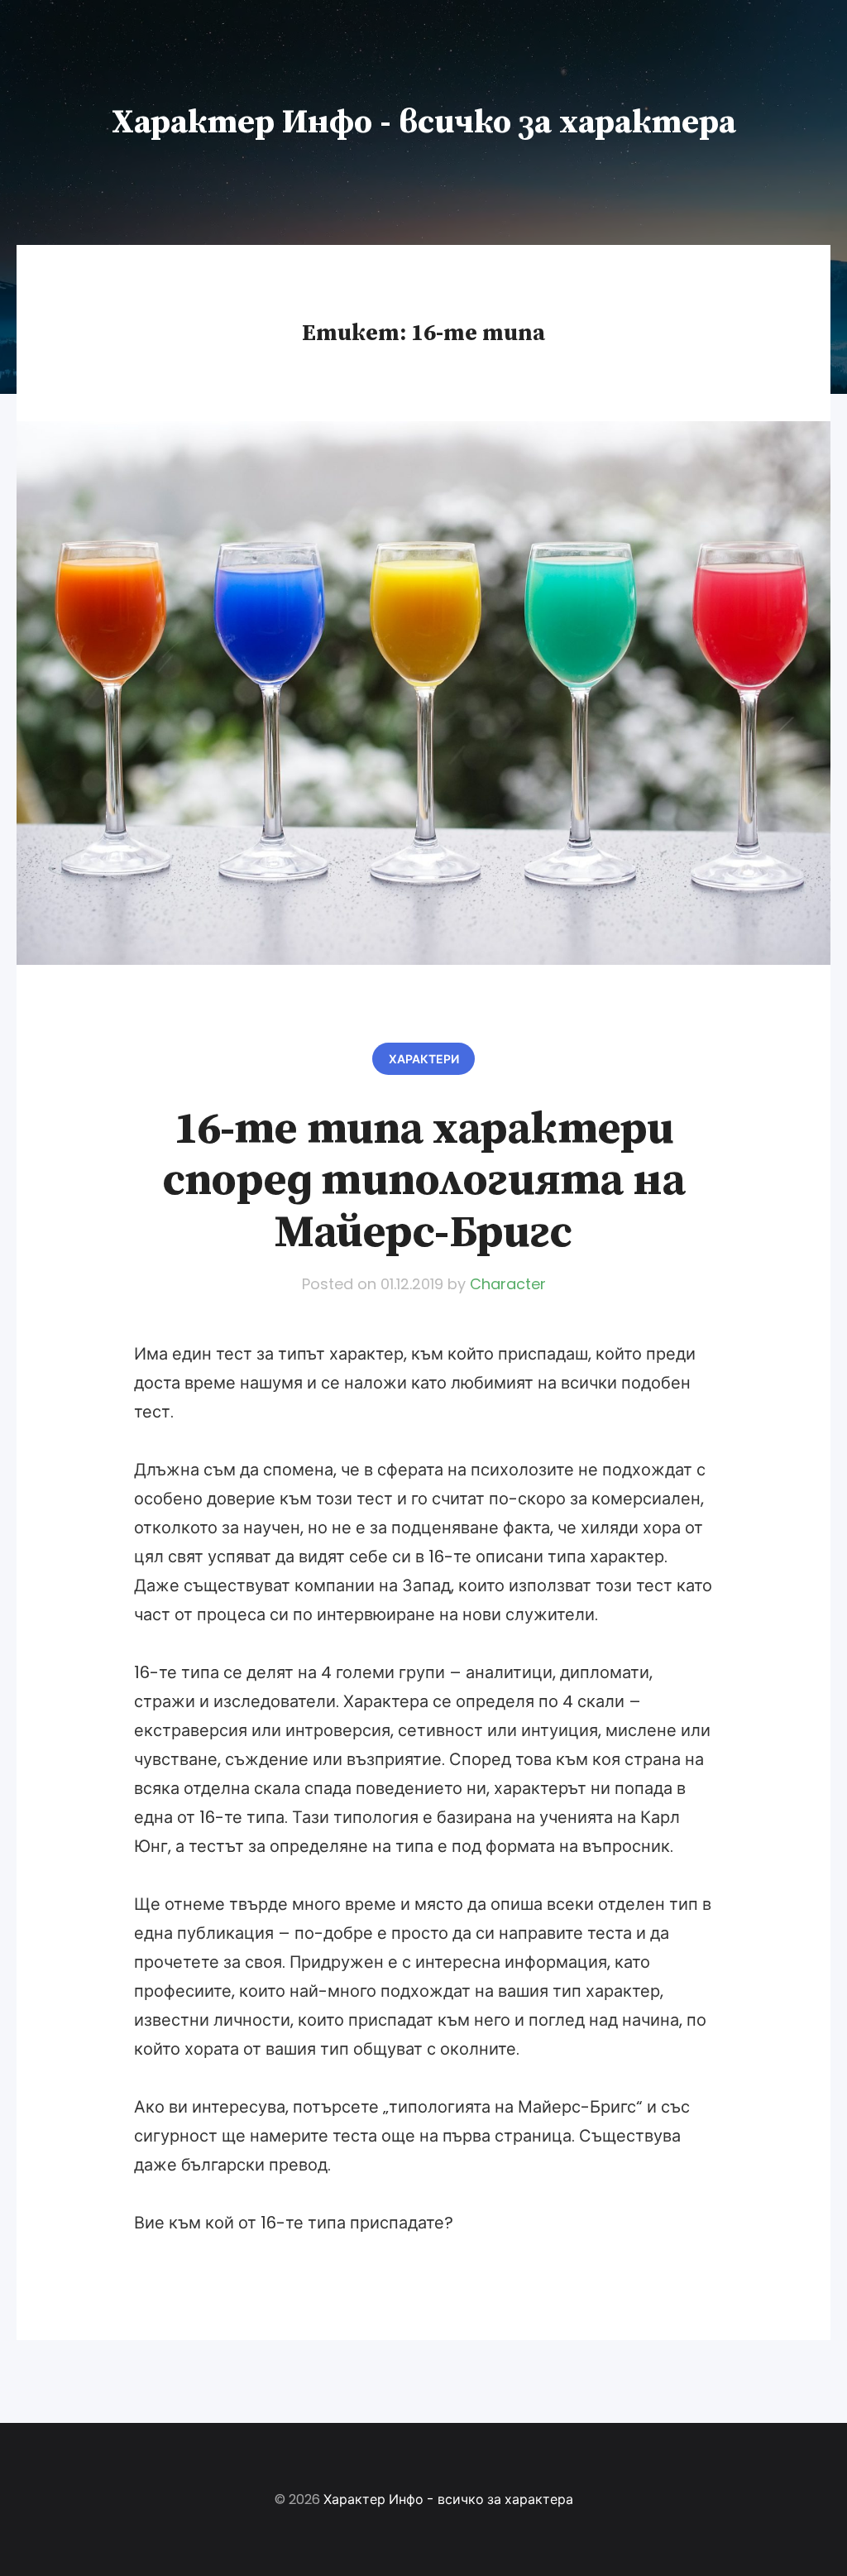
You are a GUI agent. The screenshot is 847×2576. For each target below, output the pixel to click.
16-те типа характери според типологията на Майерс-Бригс (423, 1181)
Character (508, 1284)
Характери (424, 1059)
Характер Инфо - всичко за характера (424, 122)
